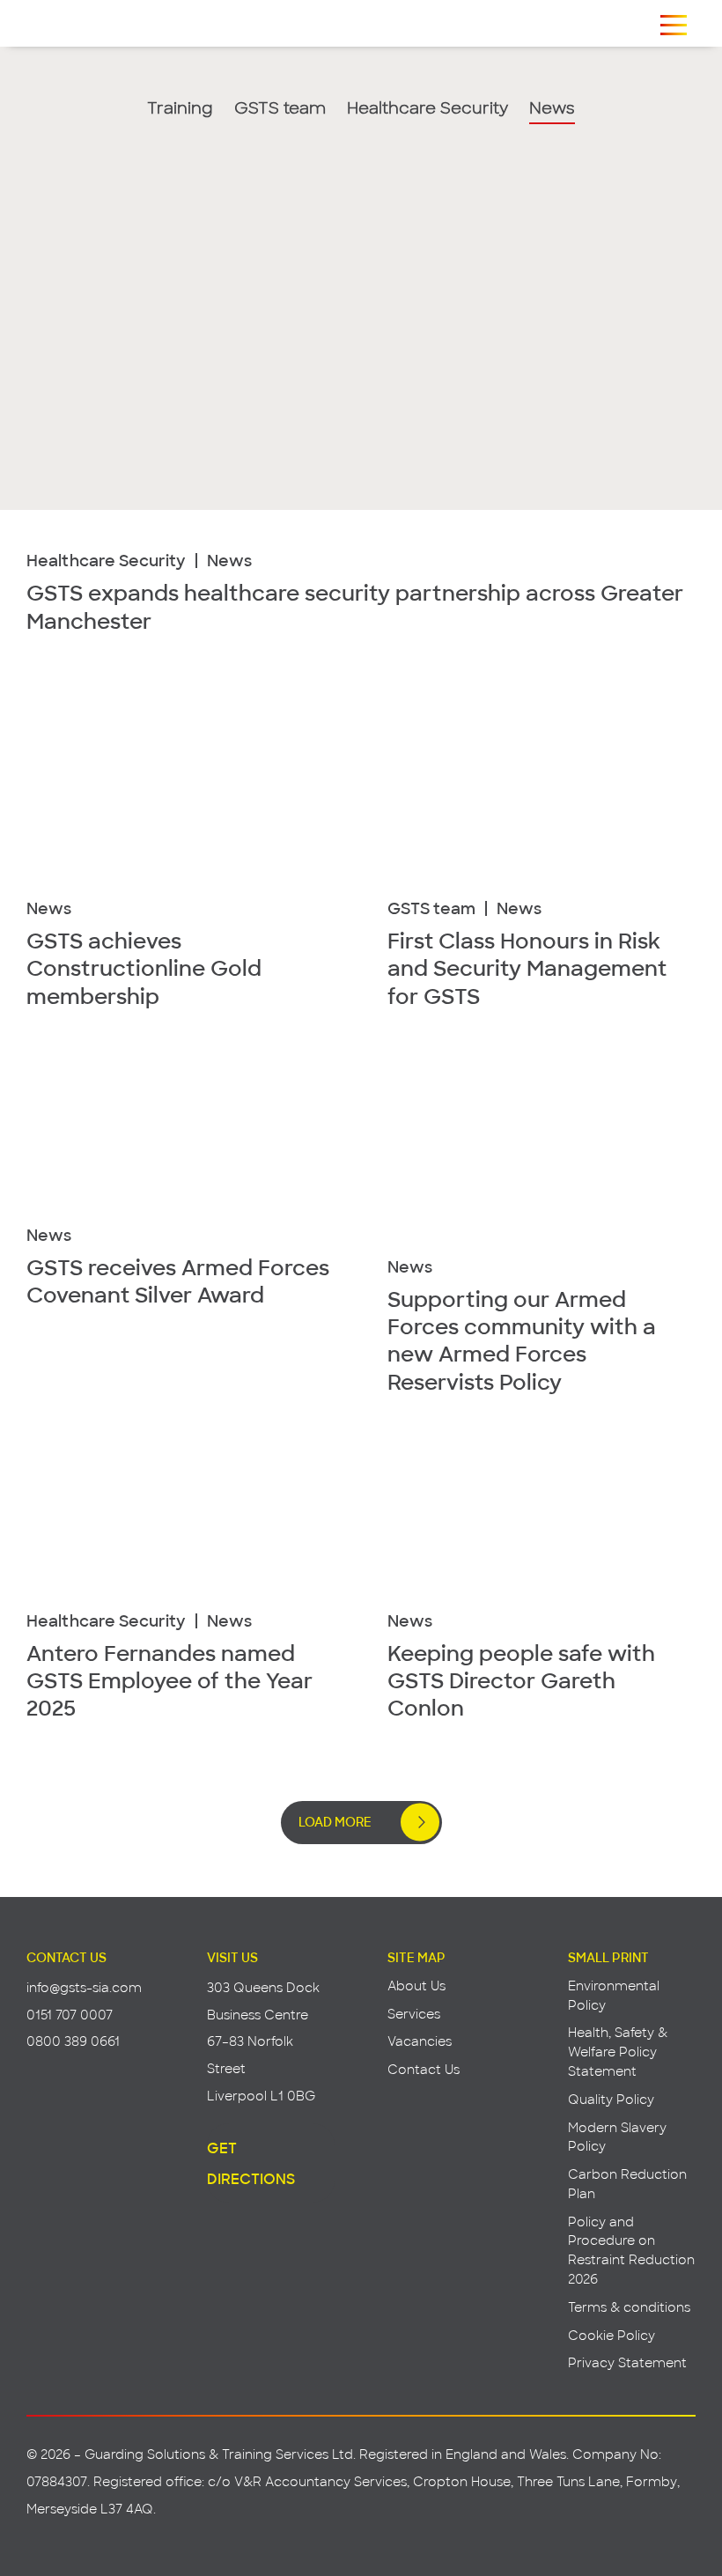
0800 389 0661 (73, 2041)
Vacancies (420, 2041)
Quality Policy (611, 2099)
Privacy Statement (627, 2362)
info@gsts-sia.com (84, 1987)
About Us (416, 1986)
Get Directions (251, 2163)
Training (180, 109)
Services (414, 2014)
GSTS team (280, 109)
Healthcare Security (427, 109)
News (552, 109)
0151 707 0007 (70, 2015)
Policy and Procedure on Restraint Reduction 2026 (631, 2250)
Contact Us (424, 2069)
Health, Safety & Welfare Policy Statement (618, 2052)
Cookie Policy (611, 2335)
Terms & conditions (629, 2307)
